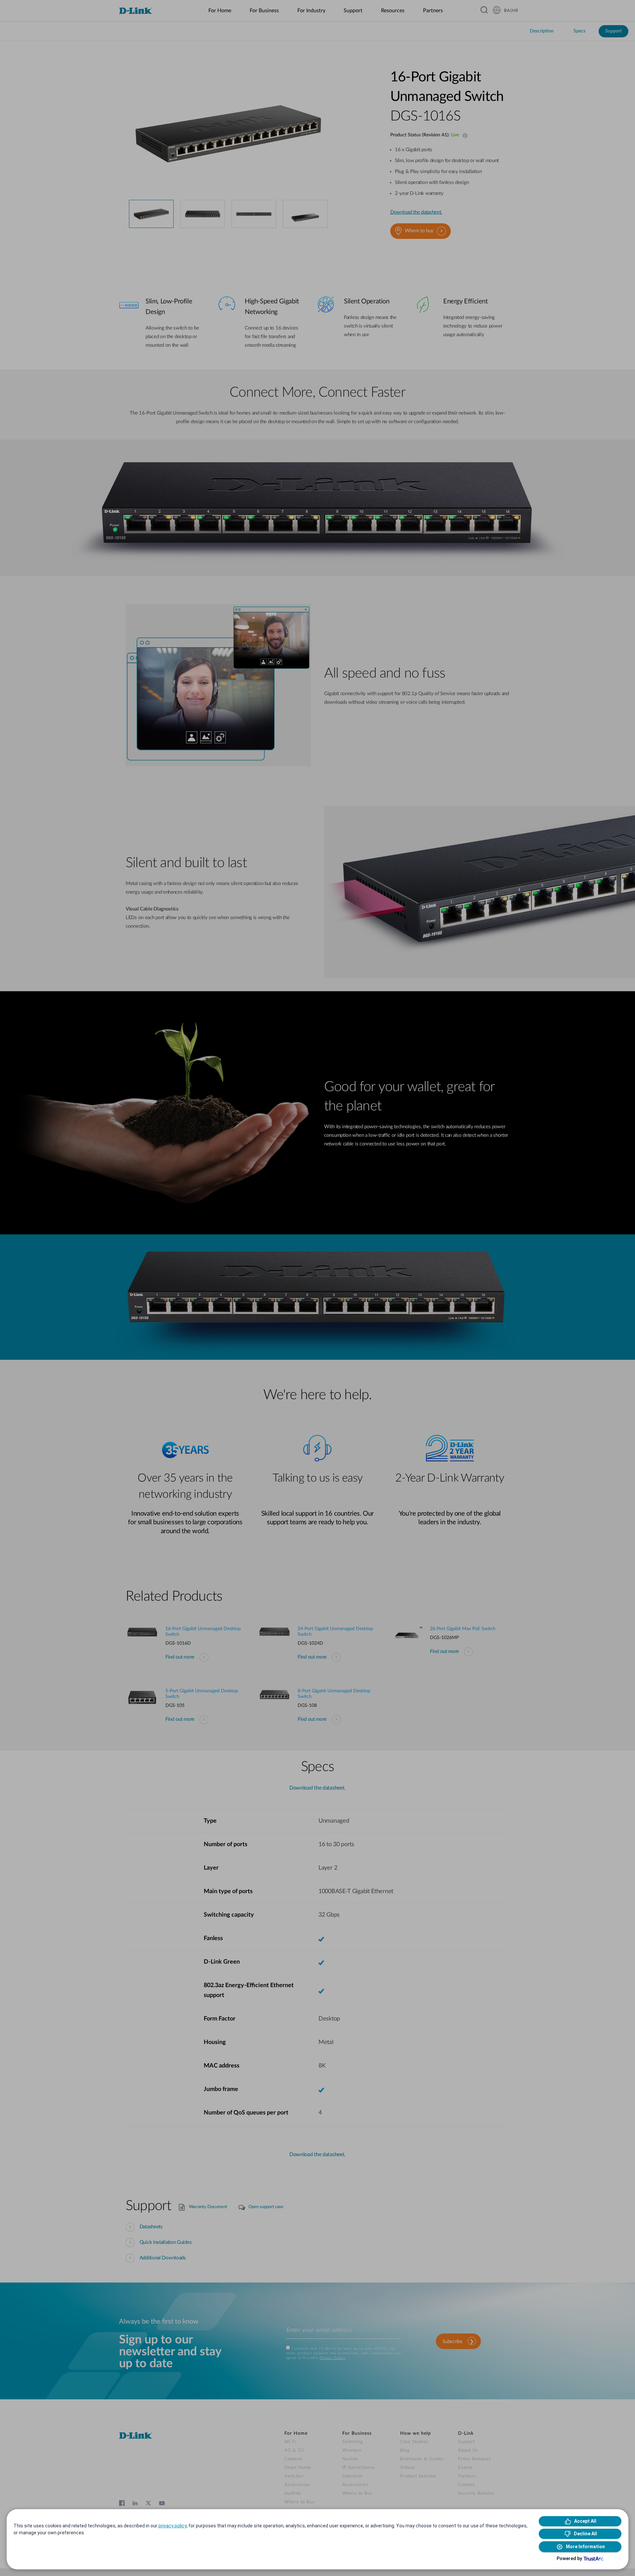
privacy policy (172, 2526)
